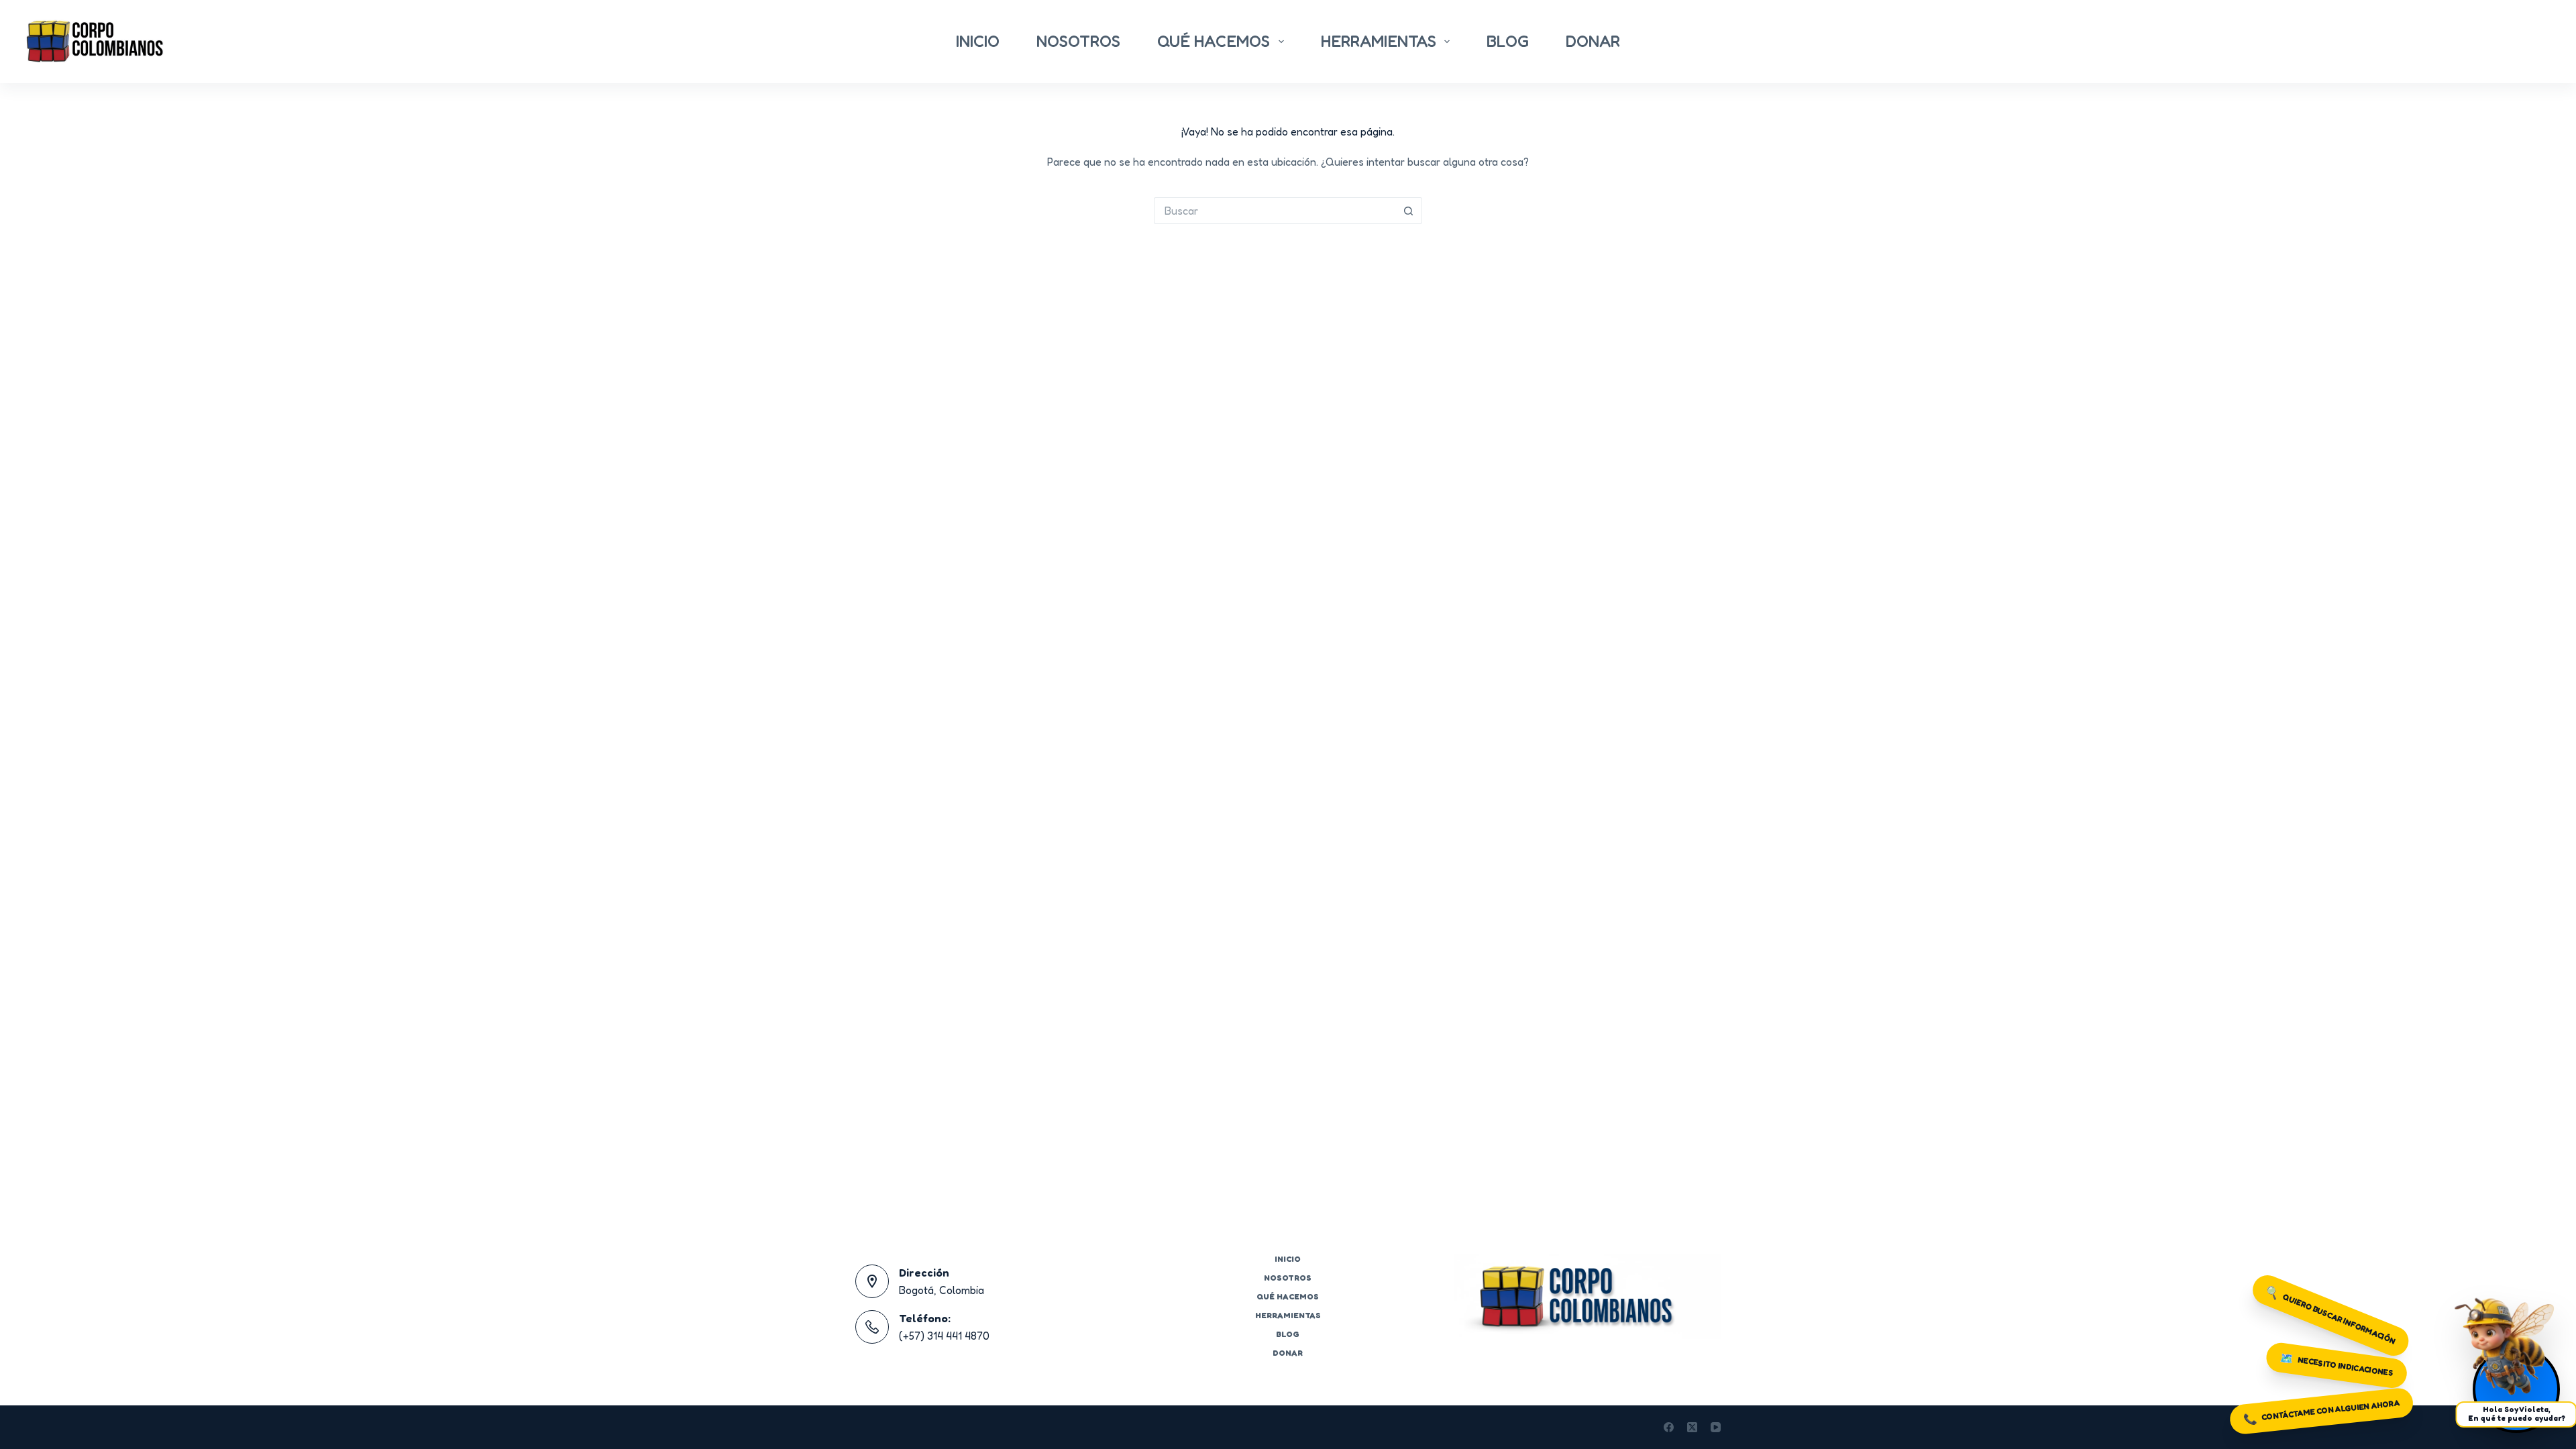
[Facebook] (1669, 1427)
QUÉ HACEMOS (1214, 41)
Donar (1593, 41)
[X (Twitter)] (1692, 1427)
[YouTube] (1716, 1427)
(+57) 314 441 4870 (944, 1336)
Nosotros (1078, 41)
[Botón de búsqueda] (1409, 211)
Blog (1508, 41)
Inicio (978, 41)
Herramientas (1379, 41)
